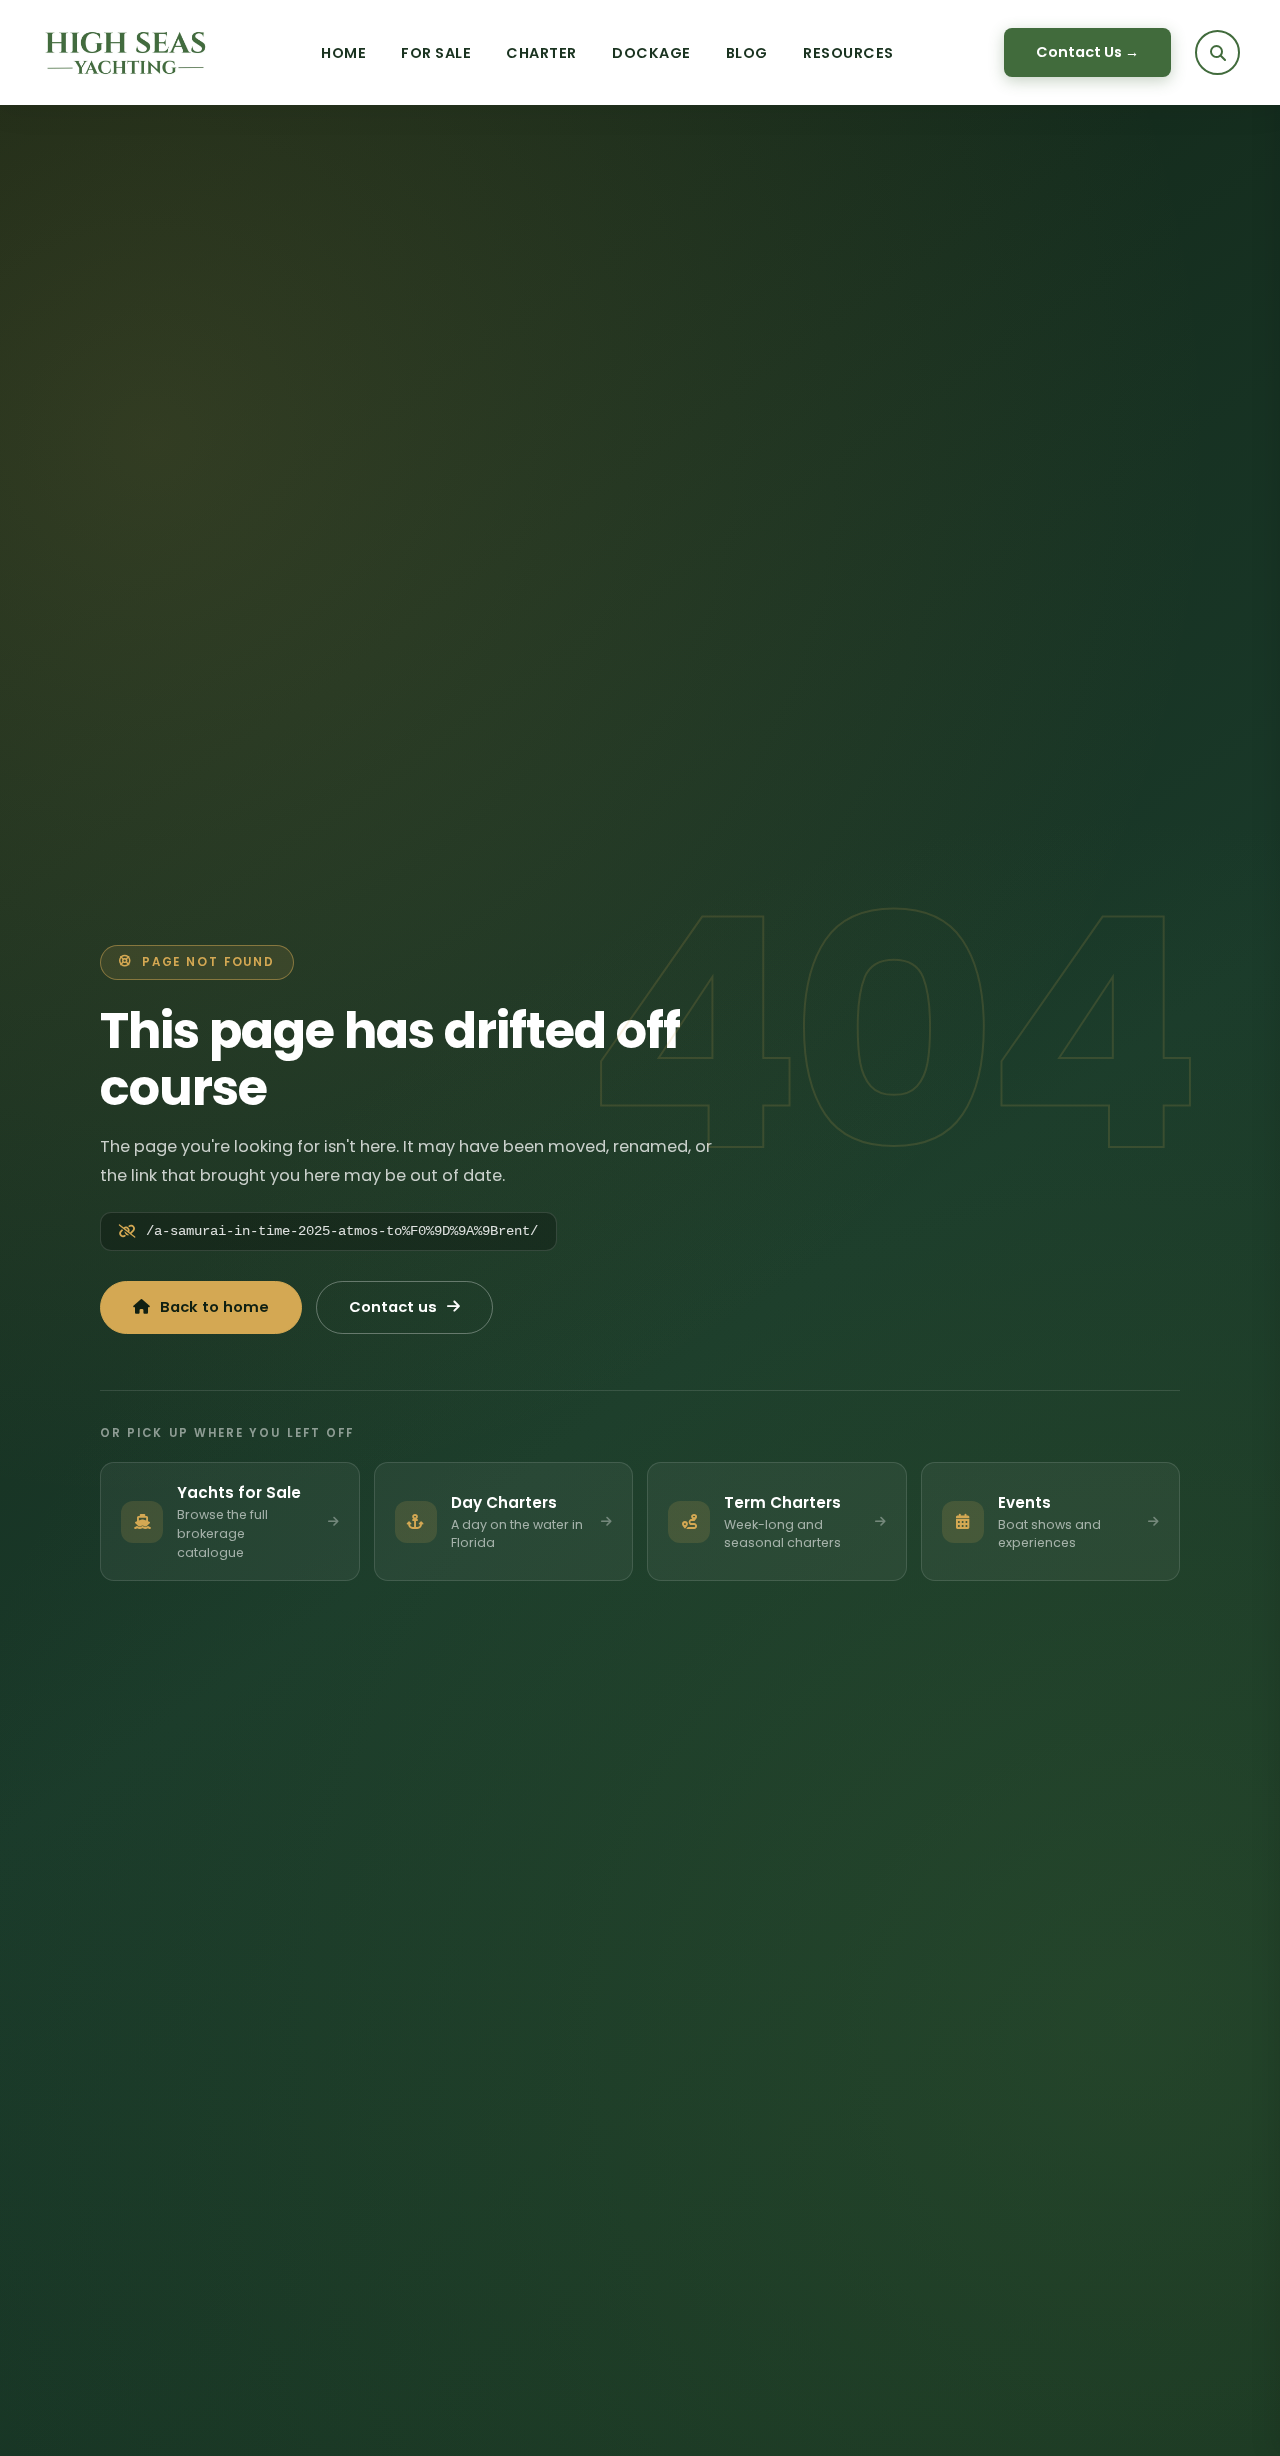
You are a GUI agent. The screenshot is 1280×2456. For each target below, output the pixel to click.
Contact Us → (1087, 52)
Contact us (393, 1307)
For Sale (436, 53)
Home (343, 53)
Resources (848, 53)
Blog (747, 53)
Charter (541, 53)
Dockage (651, 53)
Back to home (214, 1307)
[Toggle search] (1217, 52)
